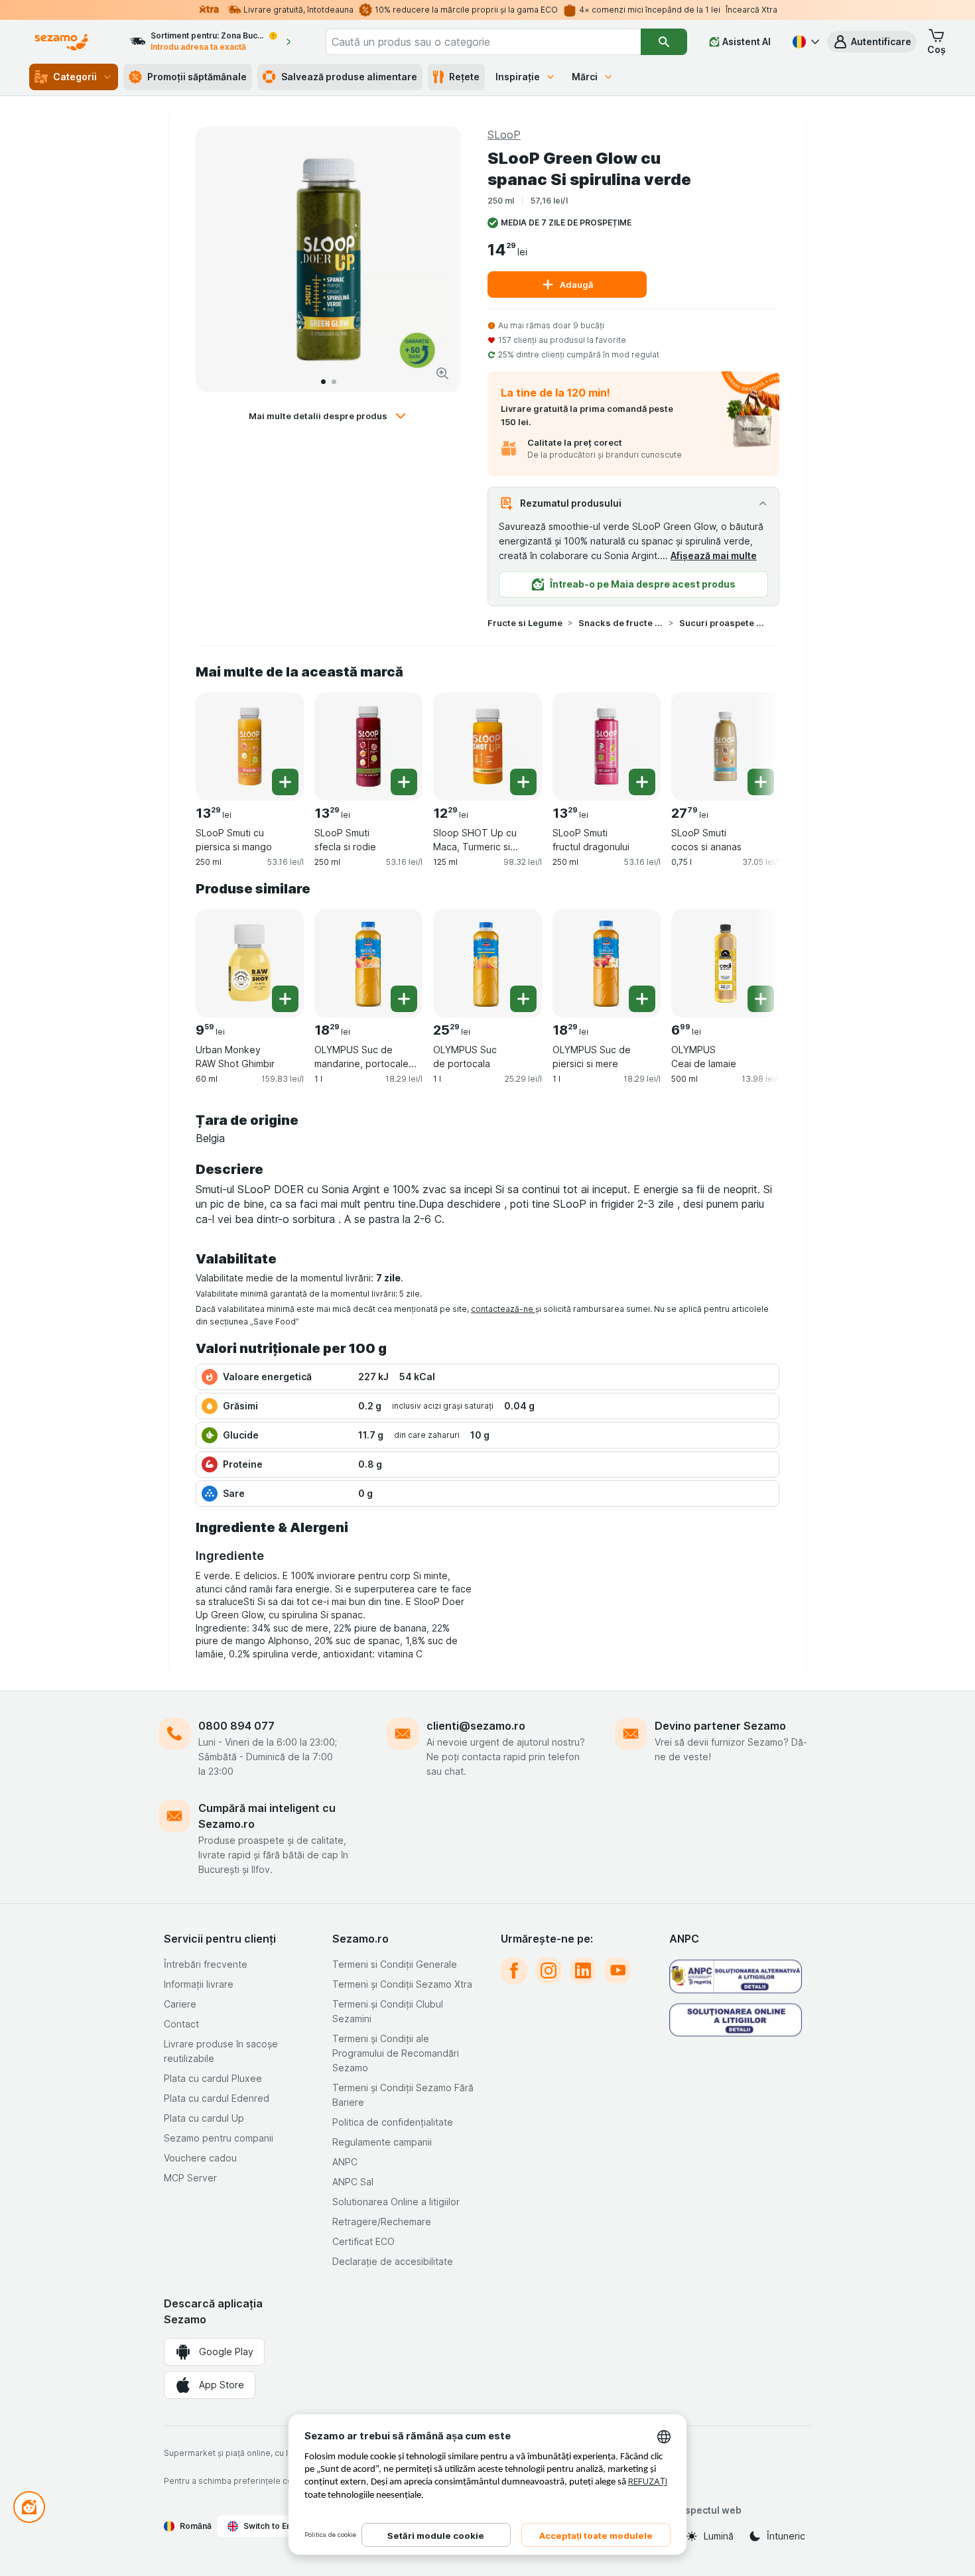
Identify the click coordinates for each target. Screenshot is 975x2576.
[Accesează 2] (334, 382)
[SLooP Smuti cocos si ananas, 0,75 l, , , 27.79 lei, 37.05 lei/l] (725, 746)
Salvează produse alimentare (349, 77)
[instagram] (549, 1970)
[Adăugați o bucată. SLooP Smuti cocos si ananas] (761, 782)
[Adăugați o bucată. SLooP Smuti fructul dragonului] (642, 782)
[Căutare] (664, 42)
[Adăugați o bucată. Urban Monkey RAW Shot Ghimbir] (285, 999)
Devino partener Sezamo (720, 1726)
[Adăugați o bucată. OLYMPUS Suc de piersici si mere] (642, 999)
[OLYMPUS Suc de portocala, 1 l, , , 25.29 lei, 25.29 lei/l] (487, 963)
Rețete (464, 77)
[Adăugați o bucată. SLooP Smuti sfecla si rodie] (404, 782)
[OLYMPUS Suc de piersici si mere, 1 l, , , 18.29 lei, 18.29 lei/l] (607, 963)
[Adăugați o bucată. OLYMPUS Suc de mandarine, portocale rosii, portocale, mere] (404, 999)
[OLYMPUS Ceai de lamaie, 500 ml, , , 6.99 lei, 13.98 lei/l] (725, 963)
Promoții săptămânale (197, 77)
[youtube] (617, 1970)
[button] (872, 42)
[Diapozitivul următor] (437, 259)
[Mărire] (442, 373)
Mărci (585, 77)
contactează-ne (503, 1309)
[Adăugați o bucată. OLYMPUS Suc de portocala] (523, 999)
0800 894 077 (236, 1726)
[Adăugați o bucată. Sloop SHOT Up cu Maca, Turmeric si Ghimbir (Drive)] (523, 782)
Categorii (75, 77)
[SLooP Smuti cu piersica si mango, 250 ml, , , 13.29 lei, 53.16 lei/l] (250, 746)
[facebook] (514, 1970)
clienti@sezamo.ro (476, 1726)
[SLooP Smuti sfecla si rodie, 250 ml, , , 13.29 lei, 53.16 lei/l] (368, 746)
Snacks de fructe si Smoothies (621, 623)
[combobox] (484, 42)
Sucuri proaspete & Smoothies (722, 623)
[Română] (805, 42)
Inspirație (518, 77)
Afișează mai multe (714, 555)
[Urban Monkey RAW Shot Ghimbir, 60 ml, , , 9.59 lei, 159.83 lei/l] (250, 963)
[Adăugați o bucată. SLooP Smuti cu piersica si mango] (285, 782)
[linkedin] (583, 1970)
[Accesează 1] (323, 382)
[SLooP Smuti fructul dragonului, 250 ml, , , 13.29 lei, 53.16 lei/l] (607, 746)
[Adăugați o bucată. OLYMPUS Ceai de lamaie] (761, 999)
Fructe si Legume (525, 623)
